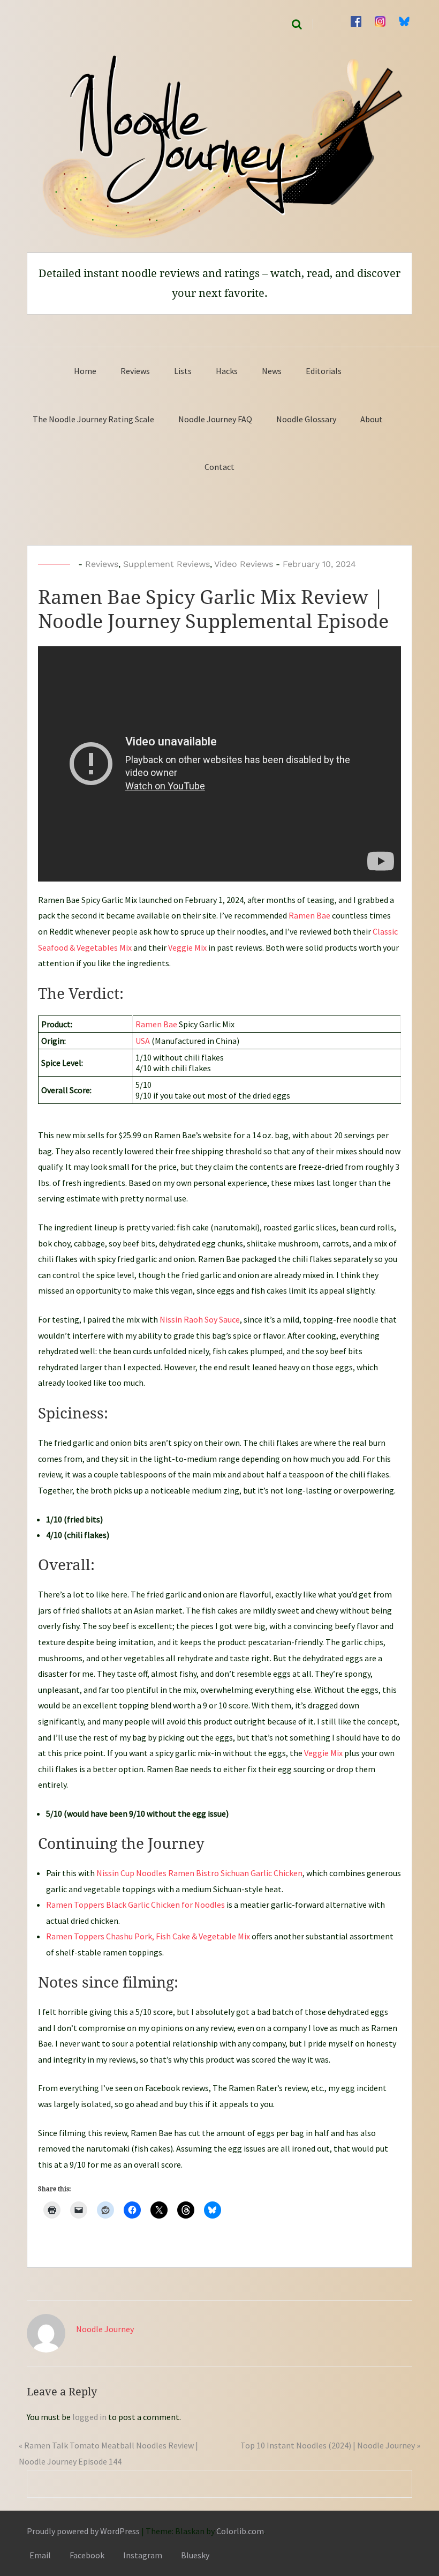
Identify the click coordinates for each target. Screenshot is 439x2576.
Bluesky (195, 2555)
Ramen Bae (309, 915)
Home (85, 371)
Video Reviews (244, 564)
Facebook (87, 2555)
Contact (219, 467)
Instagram (143, 2555)
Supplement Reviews (166, 564)
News (272, 371)
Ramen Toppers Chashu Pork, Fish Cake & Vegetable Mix (148, 1936)
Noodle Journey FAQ (215, 419)
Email (40, 2555)
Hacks (227, 371)
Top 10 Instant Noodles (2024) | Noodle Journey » (330, 2445)
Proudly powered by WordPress (83, 2531)
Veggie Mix (187, 947)
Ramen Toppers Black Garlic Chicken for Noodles (135, 1905)
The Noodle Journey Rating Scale (93, 419)
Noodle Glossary (306, 419)
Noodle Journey (105, 2329)
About (372, 419)
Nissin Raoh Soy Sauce (200, 1319)
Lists (183, 371)
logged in (89, 2417)
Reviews (135, 371)
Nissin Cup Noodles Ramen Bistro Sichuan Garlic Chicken (199, 1873)
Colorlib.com (240, 2531)
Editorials (324, 371)
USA (143, 1041)
